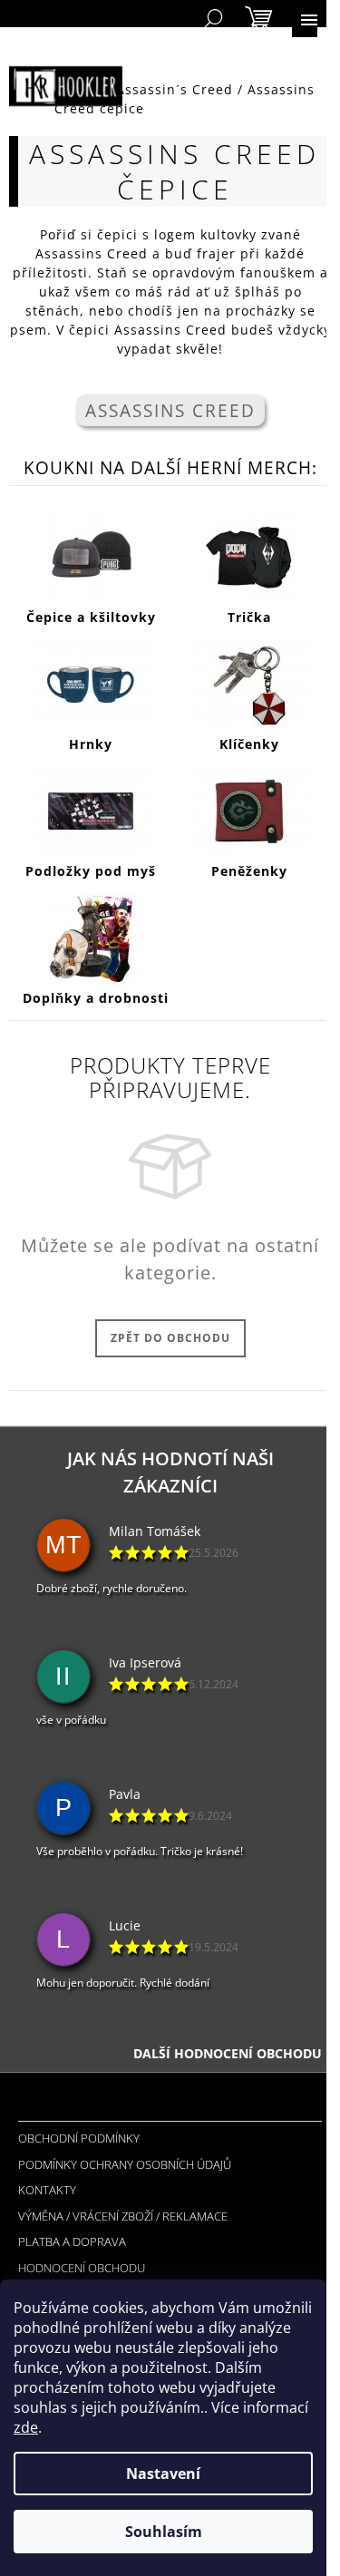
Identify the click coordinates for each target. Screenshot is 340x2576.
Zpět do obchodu (170, 1338)
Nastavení (163, 2474)
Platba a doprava (72, 2241)
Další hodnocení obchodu (228, 2053)
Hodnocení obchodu (82, 2268)
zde (26, 2427)
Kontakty (47, 2190)
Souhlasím (164, 2532)
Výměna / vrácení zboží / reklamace (123, 2216)
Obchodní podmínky (79, 2138)
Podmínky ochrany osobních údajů (125, 2164)
